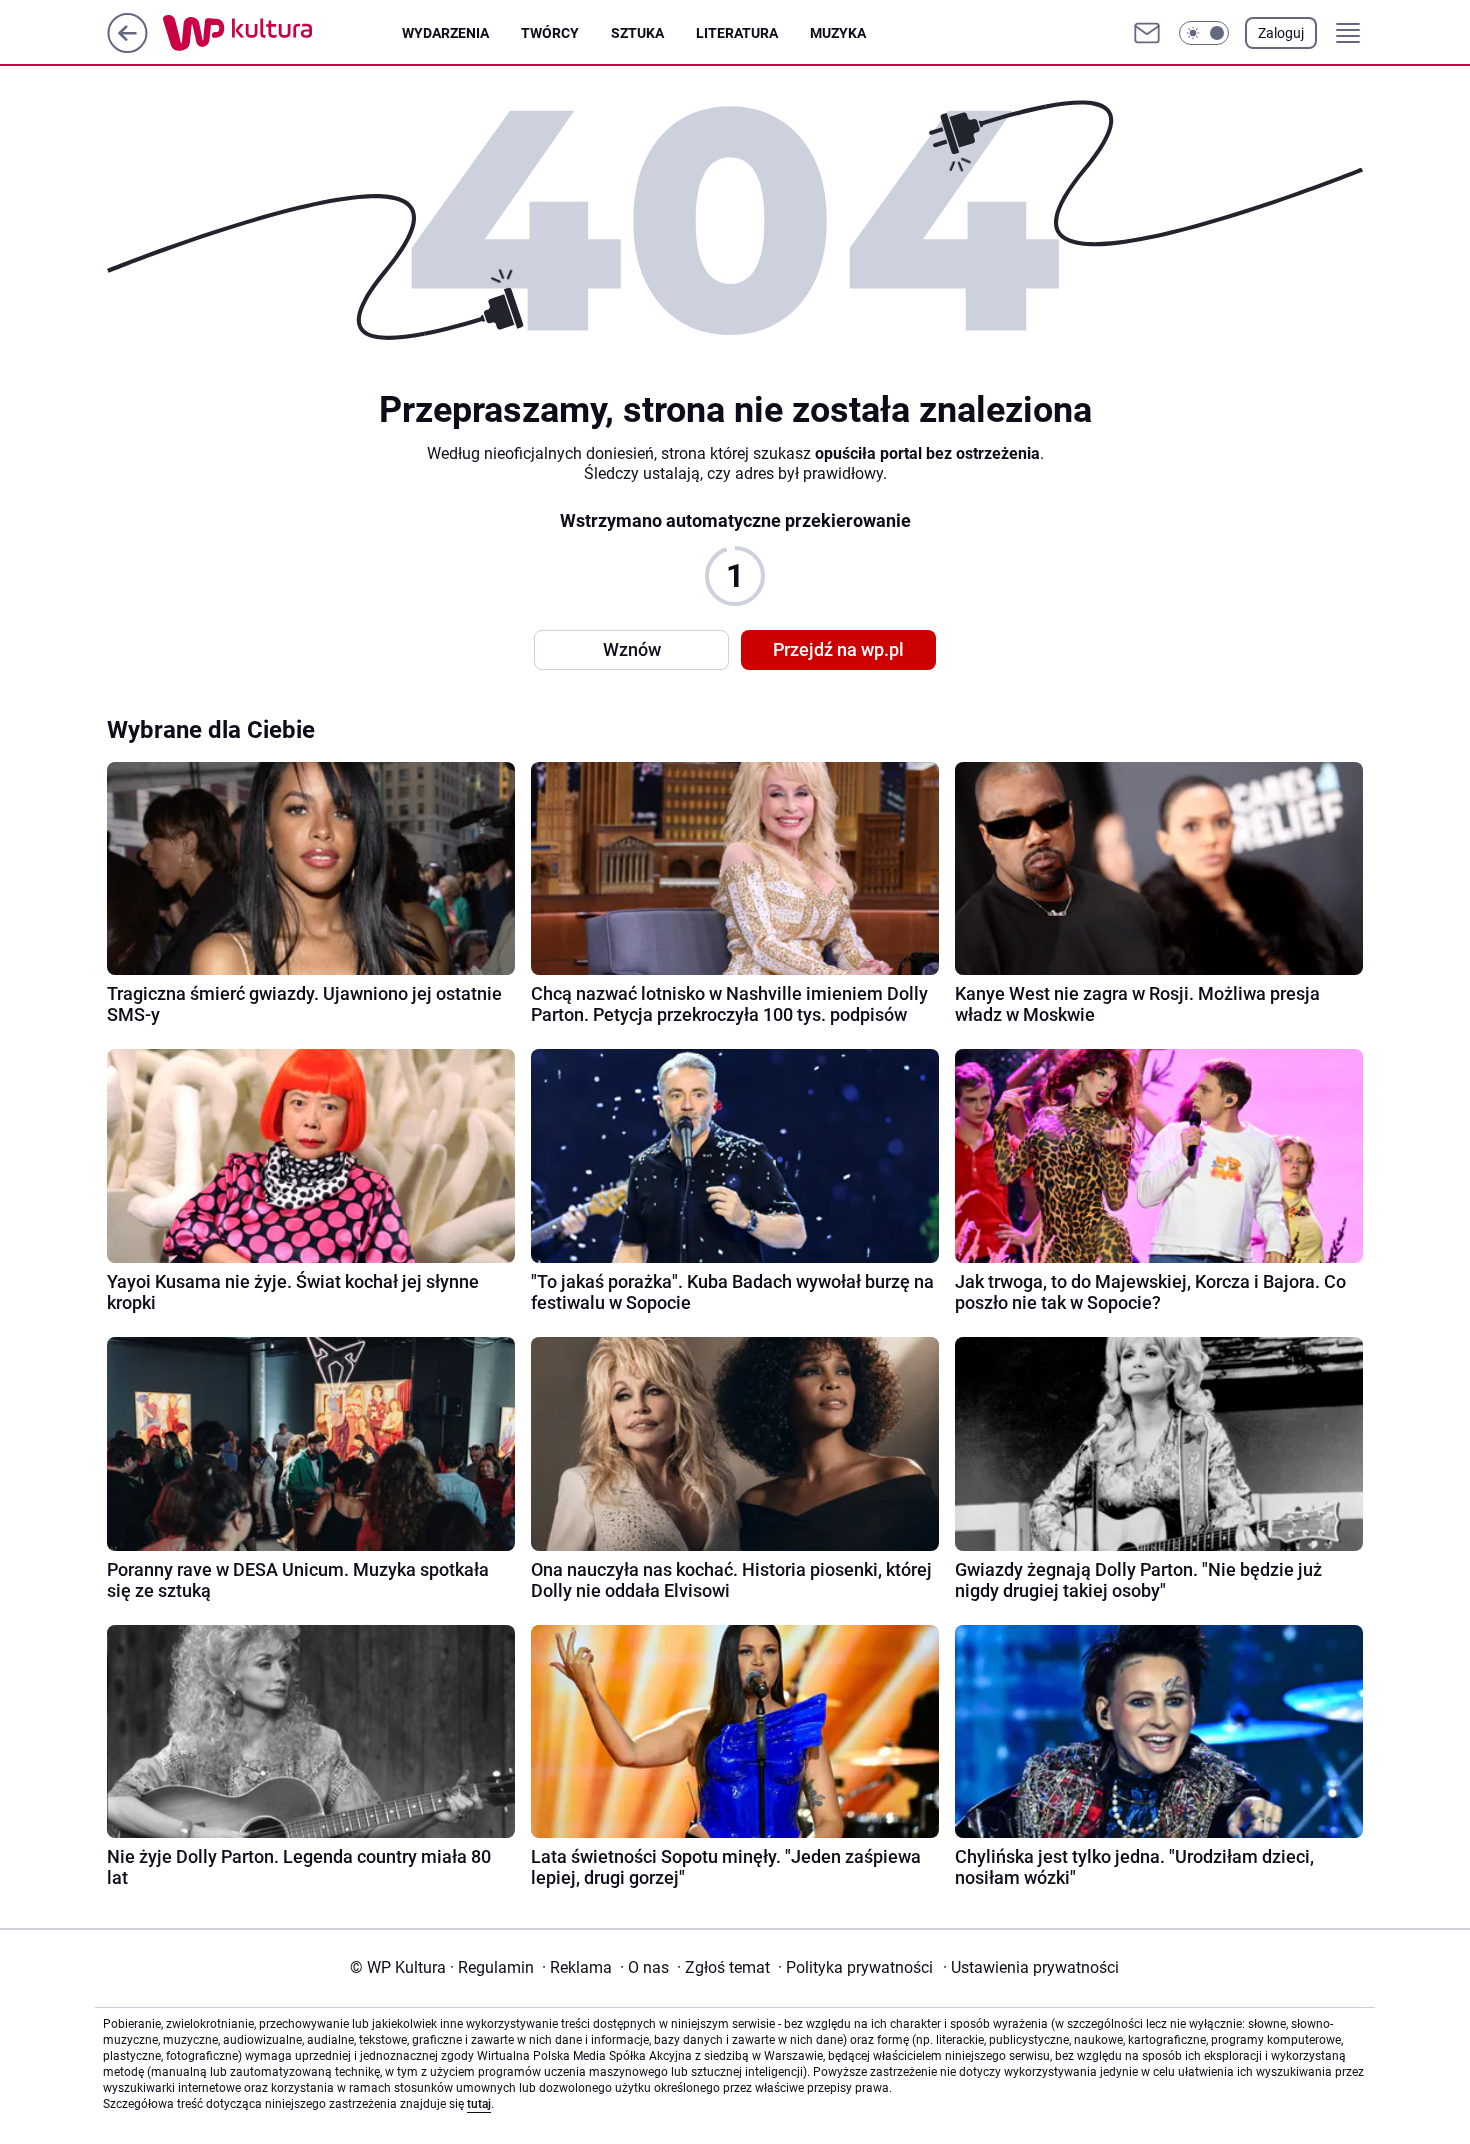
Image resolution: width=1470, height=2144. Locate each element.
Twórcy (550, 33)
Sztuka (637, 33)
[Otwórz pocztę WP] (1147, 33)
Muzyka (838, 33)
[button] (1204, 33)
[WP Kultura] (282, 33)
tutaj (479, 2104)
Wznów (632, 649)
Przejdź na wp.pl (838, 649)
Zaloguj (1281, 33)
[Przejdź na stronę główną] (127, 47)
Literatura (737, 33)
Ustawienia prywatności (1031, 1967)
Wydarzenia (445, 33)
